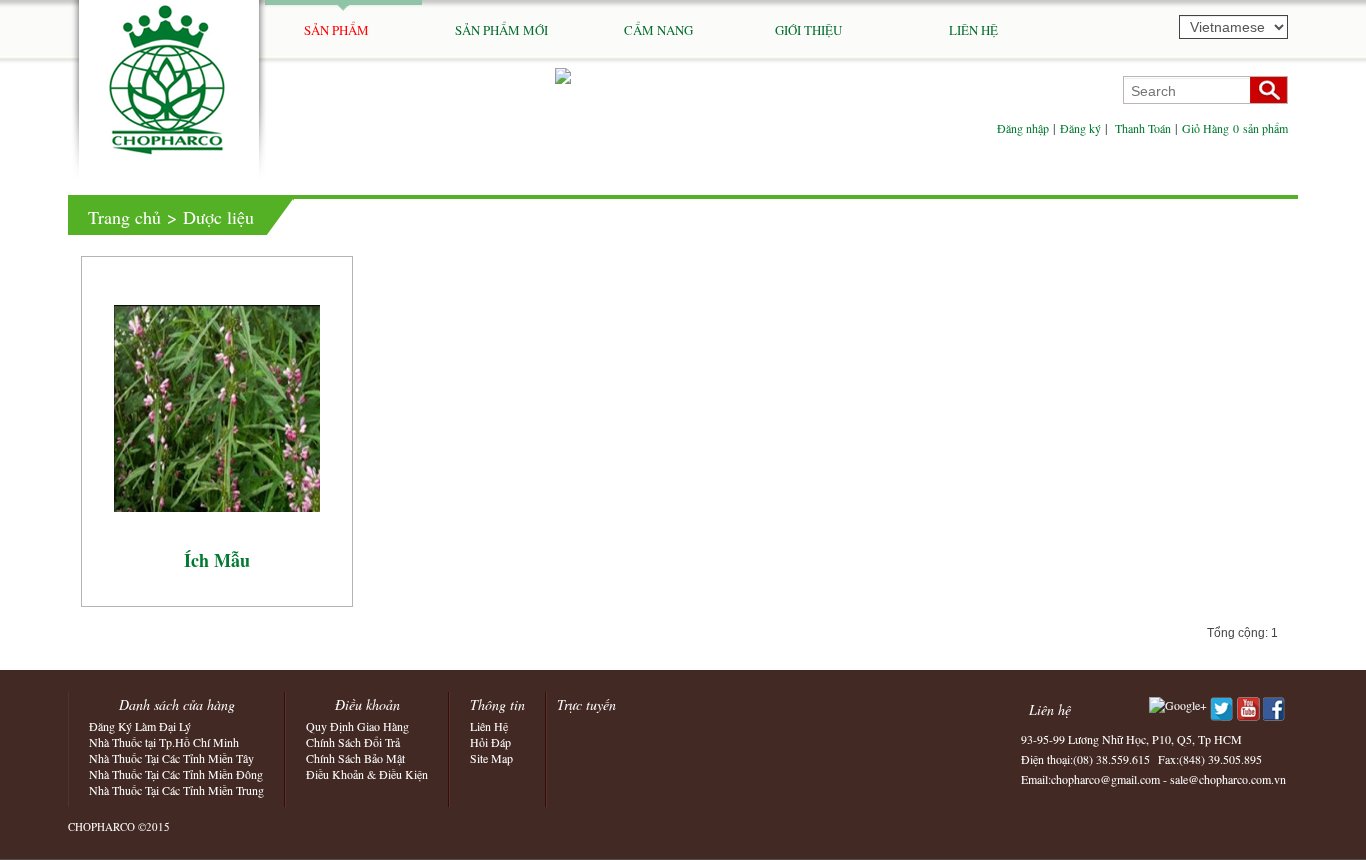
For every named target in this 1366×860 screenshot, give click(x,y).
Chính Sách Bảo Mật (355, 758)
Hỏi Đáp (490, 742)
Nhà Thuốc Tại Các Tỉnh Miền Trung (176, 790)
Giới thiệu (832, 30)
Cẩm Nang (658, 30)
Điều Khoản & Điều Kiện (367, 774)
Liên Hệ (973, 30)
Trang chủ (124, 217)
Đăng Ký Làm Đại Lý (140, 726)
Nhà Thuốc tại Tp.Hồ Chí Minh (164, 742)
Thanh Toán (1143, 128)
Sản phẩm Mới (501, 30)
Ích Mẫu (217, 560)
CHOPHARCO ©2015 (119, 826)
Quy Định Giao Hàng (357, 726)
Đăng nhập (1023, 128)
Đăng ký (1080, 128)
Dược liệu (218, 217)
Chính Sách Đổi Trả (353, 742)
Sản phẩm (361, 30)
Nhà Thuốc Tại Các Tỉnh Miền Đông (176, 774)
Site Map (491, 758)
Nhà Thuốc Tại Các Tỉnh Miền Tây (171, 758)
